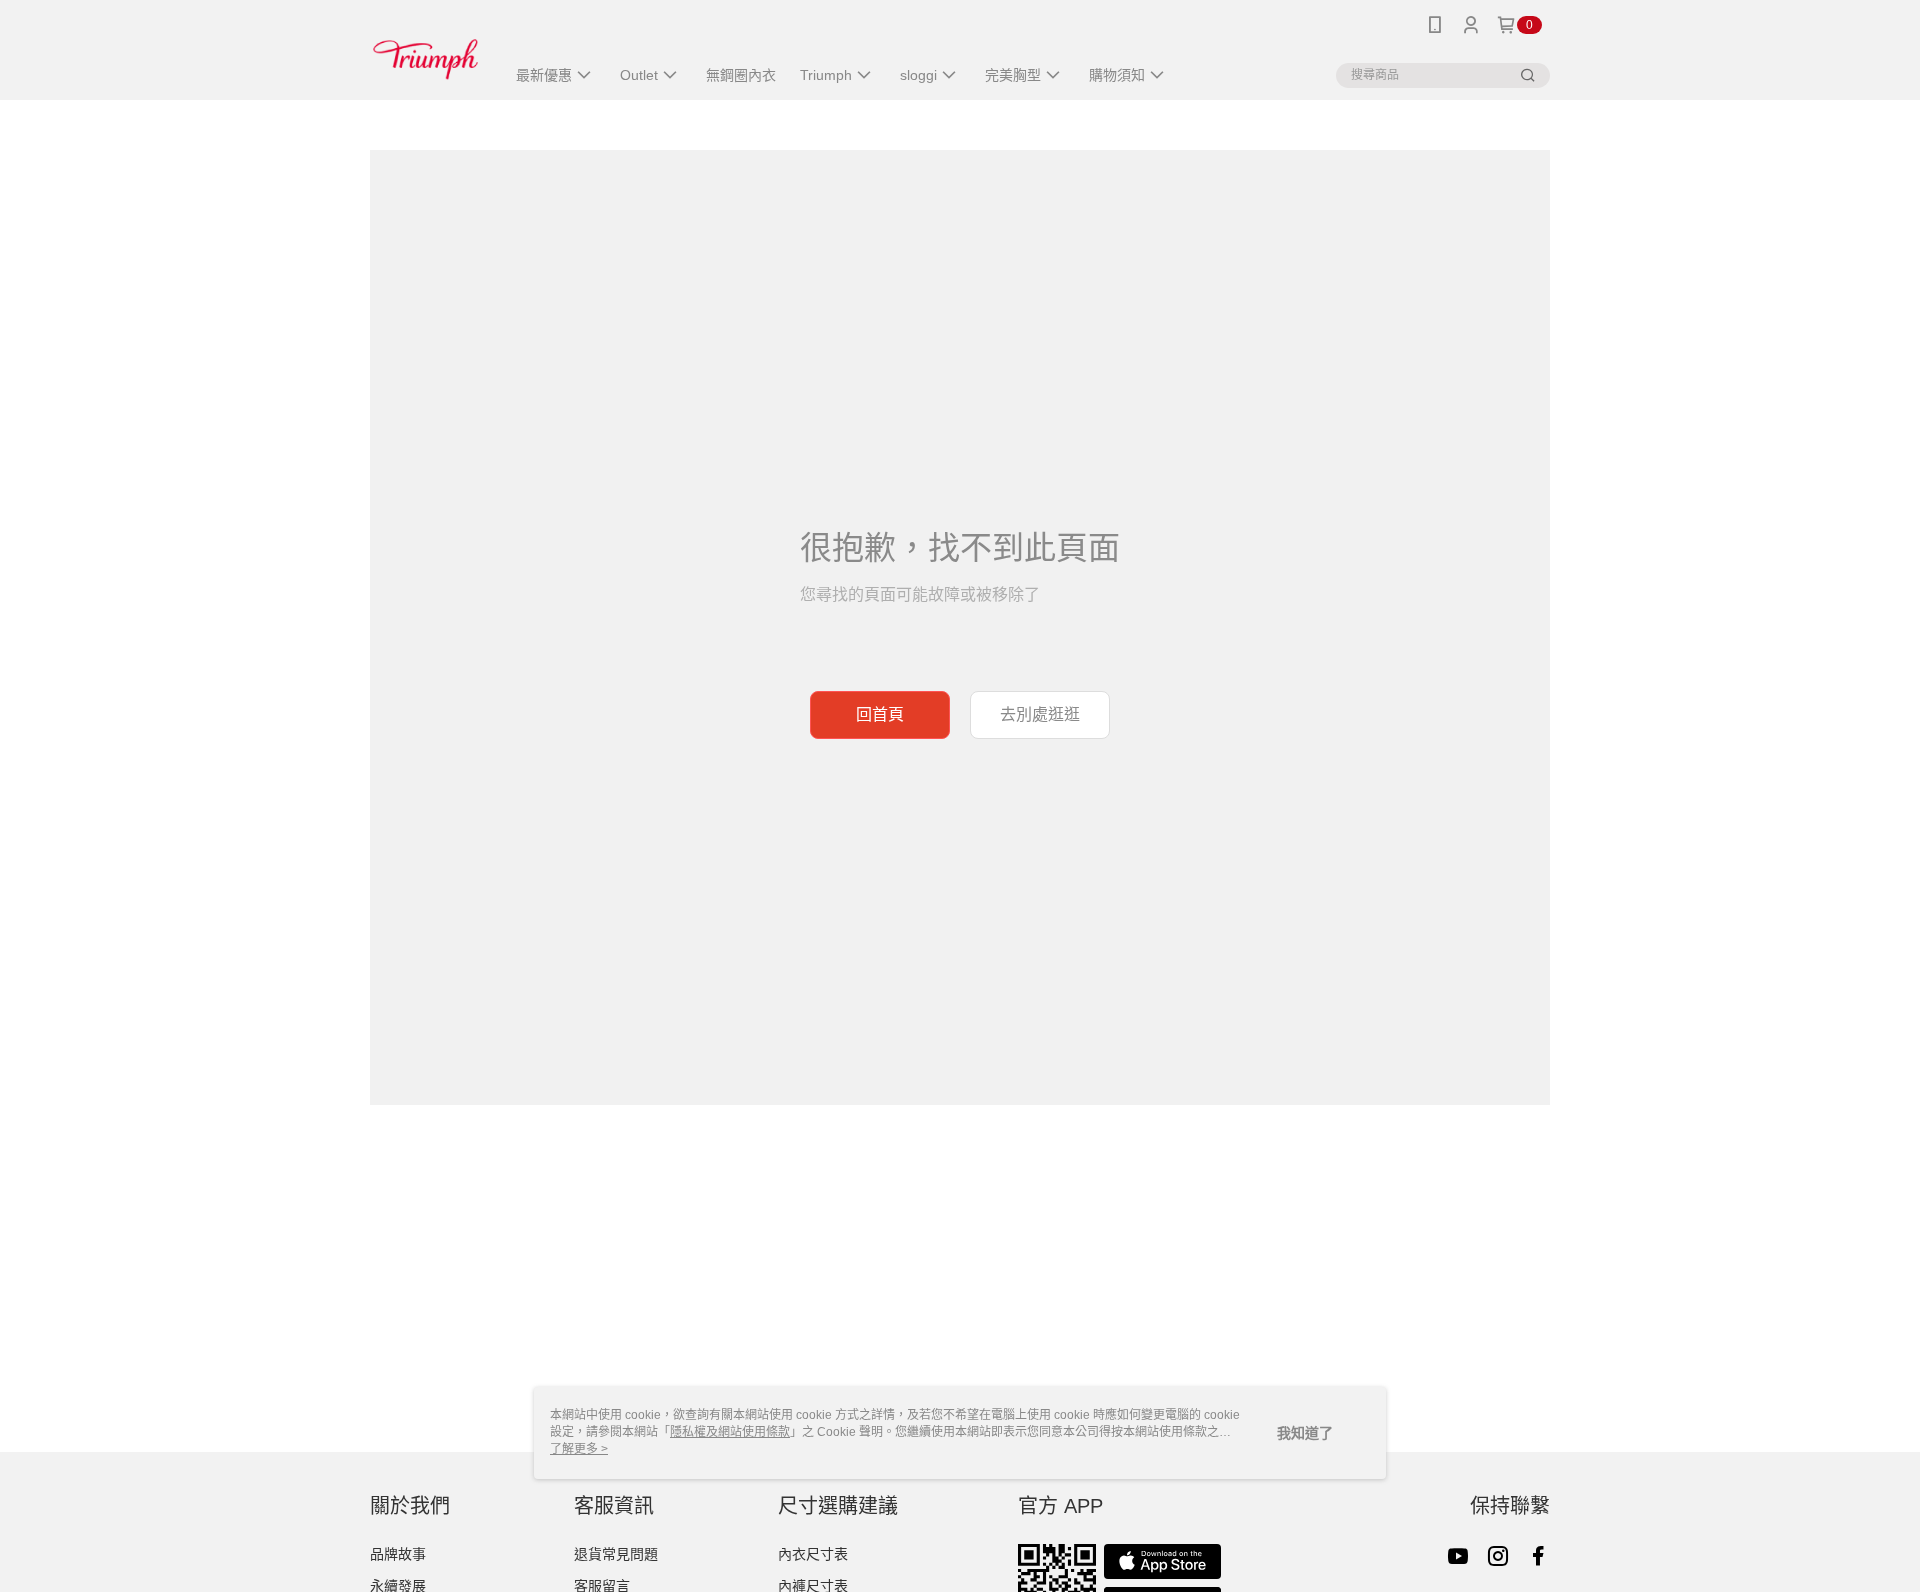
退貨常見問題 (616, 1554)
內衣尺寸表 (813, 1554)
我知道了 (1305, 1433)
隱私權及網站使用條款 (730, 1432)
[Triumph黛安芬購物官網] (425, 52)
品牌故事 (398, 1554)
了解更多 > (579, 1449)
